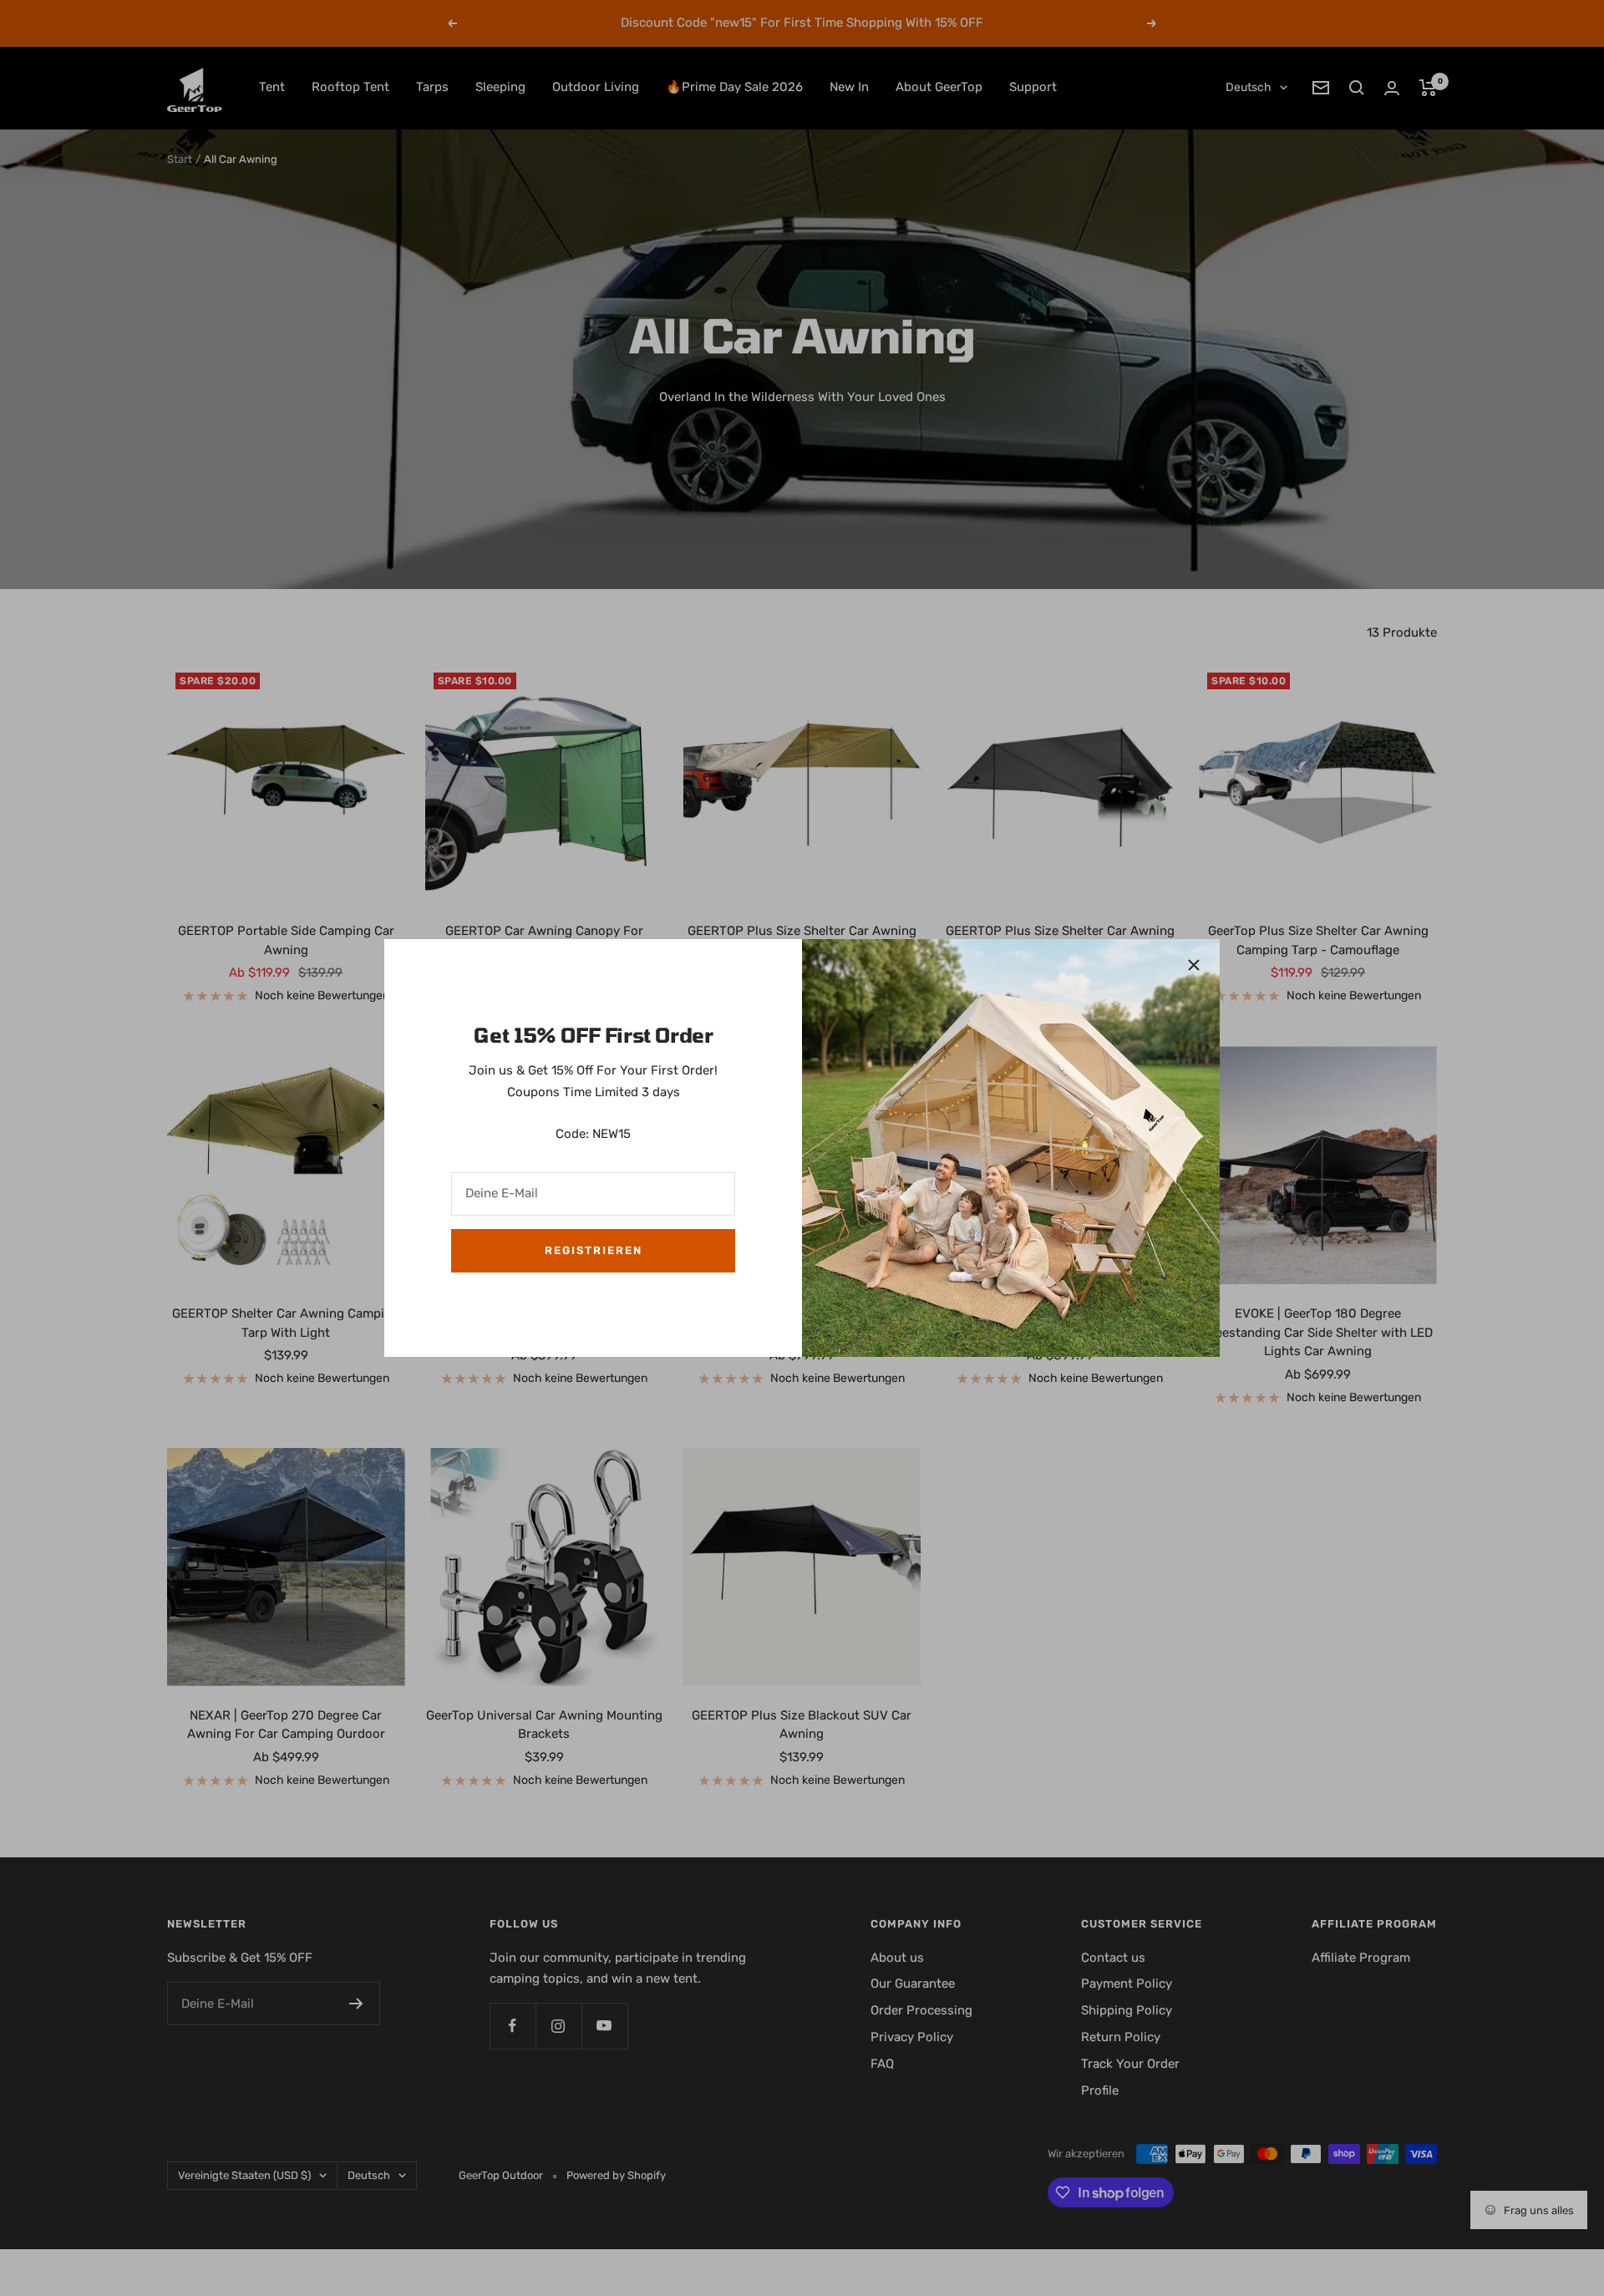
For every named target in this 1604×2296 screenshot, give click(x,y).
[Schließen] (1194, 965)
